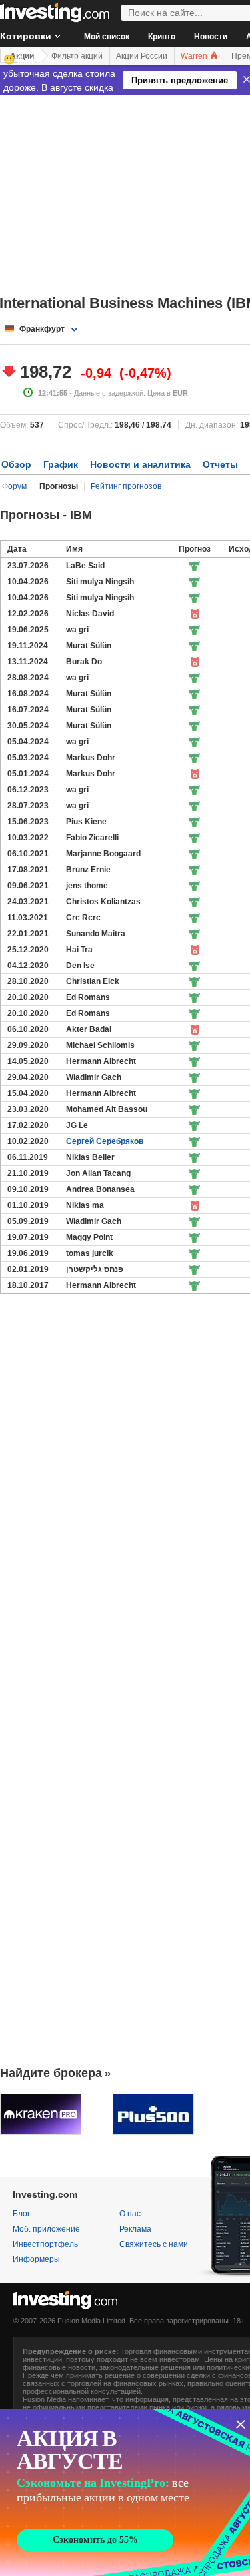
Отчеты (220, 464)
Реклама (135, 2229)
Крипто (162, 37)
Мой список (107, 37)
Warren (195, 56)
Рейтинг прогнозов (126, 486)
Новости (211, 37)
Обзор (16, 464)
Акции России (142, 56)
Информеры (36, 2259)
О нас (130, 2214)
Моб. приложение (46, 2229)
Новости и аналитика (140, 464)
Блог (21, 2214)
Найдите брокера (51, 2073)
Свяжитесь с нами (154, 2244)
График (61, 464)
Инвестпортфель (45, 2244)
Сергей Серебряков (105, 1141)
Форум (14, 486)
